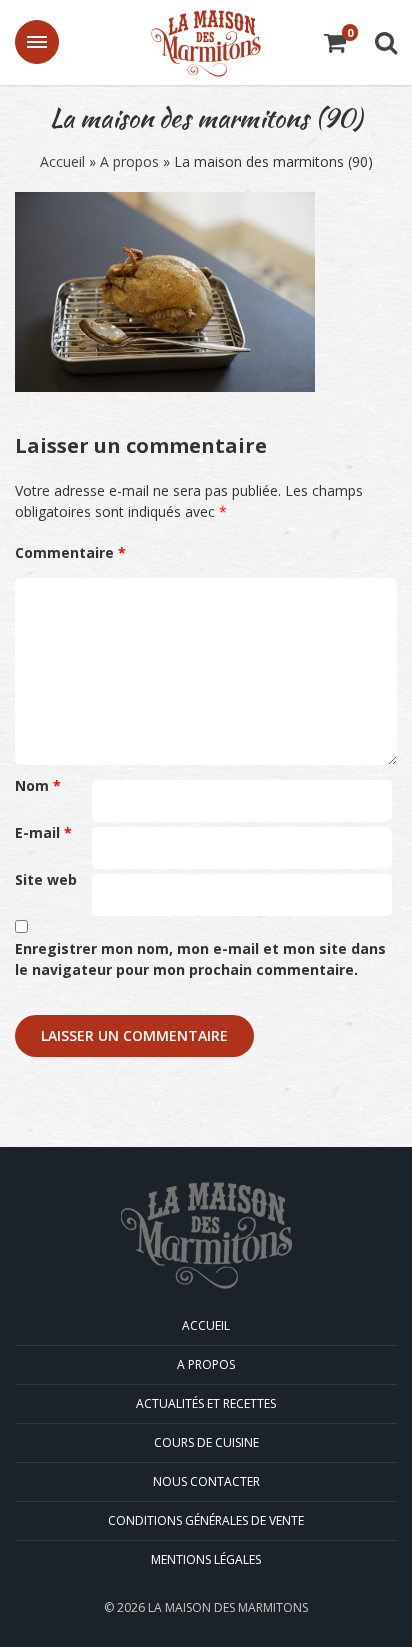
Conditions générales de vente (206, 1520)
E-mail (43, 832)
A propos (129, 161)
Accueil (62, 161)
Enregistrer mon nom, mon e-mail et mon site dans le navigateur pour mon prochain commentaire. (200, 959)
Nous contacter (206, 1481)
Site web (46, 879)
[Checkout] (335, 45)
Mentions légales (206, 1559)
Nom (38, 785)
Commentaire (70, 552)
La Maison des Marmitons (206, 43)
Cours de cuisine (206, 1442)
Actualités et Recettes (206, 1403)
